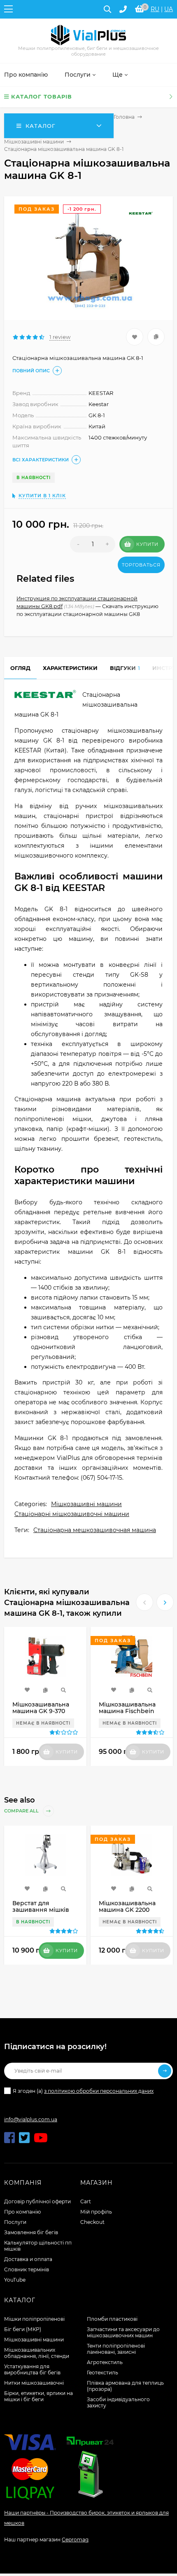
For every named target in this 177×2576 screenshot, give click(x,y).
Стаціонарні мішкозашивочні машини (72, 1514)
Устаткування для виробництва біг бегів (32, 2369)
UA (169, 9)
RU (155, 9)
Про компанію (22, 2212)
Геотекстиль (102, 2373)
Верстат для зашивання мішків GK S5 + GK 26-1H (41, 1910)
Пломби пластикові (112, 2319)
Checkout (92, 2222)
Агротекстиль (105, 2362)
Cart (86, 2201)
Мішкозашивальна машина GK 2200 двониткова (127, 1910)
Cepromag (75, 2540)
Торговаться (141, 565)
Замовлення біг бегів (31, 2232)
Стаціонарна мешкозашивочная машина (95, 1530)
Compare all (22, 1811)
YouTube (15, 2280)
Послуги (15, 2222)
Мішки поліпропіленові (34, 2319)
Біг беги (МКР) (23, 2329)
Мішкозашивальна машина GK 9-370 (41, 1708)
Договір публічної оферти (37, 2201)
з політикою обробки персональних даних (99, 2091)
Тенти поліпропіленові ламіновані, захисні (116, 2349)
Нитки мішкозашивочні (34, 2383)
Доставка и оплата (28, 2259)
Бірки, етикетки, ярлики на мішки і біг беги (38, 2396)
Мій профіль (96, 2212)
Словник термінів (27, 2269)
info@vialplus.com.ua (31, 2119)
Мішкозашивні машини (34, 142)
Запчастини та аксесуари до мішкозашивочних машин (123, 2332)
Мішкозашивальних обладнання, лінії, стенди (37, 2353)
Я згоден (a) (83, 2091)
